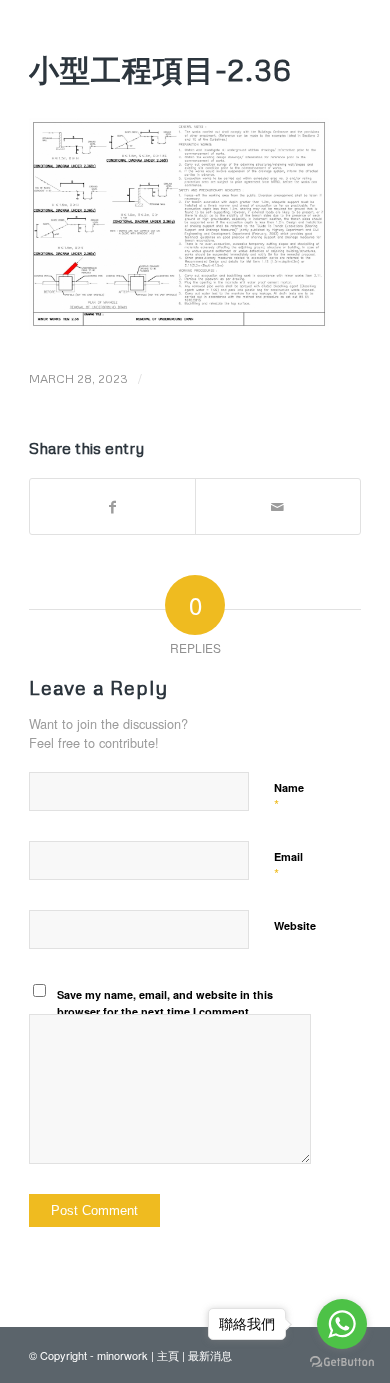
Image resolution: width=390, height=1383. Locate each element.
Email (288, 866)
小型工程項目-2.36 (160, 69)
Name (289, 797)
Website (295, 925)
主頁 (168, 1355)
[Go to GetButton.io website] (342, 1362)
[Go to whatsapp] (342, 1324)
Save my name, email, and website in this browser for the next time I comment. (165, 1003)
